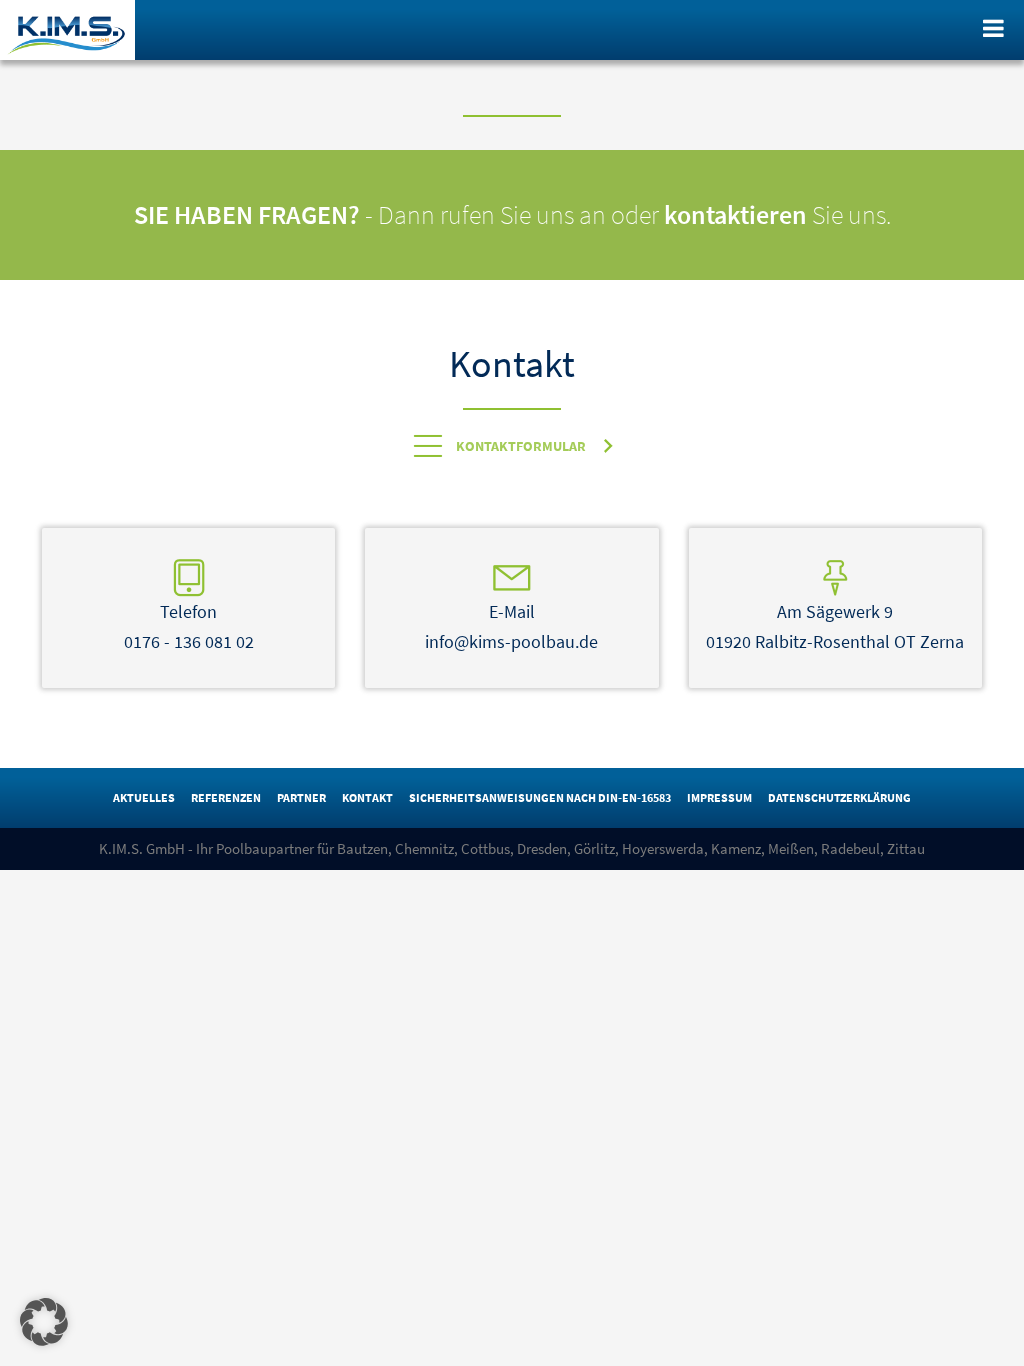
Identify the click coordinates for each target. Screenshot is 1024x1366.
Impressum (719, 797)
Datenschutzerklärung (839, 797)
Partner (301, 797)
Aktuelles (144, 797)
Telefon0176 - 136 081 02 (189, 626)
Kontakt (367, 797)
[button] (44, 1322)
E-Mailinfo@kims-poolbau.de (511, 626)
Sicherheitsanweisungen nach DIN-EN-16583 (540, 797)
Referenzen (226, 797)
